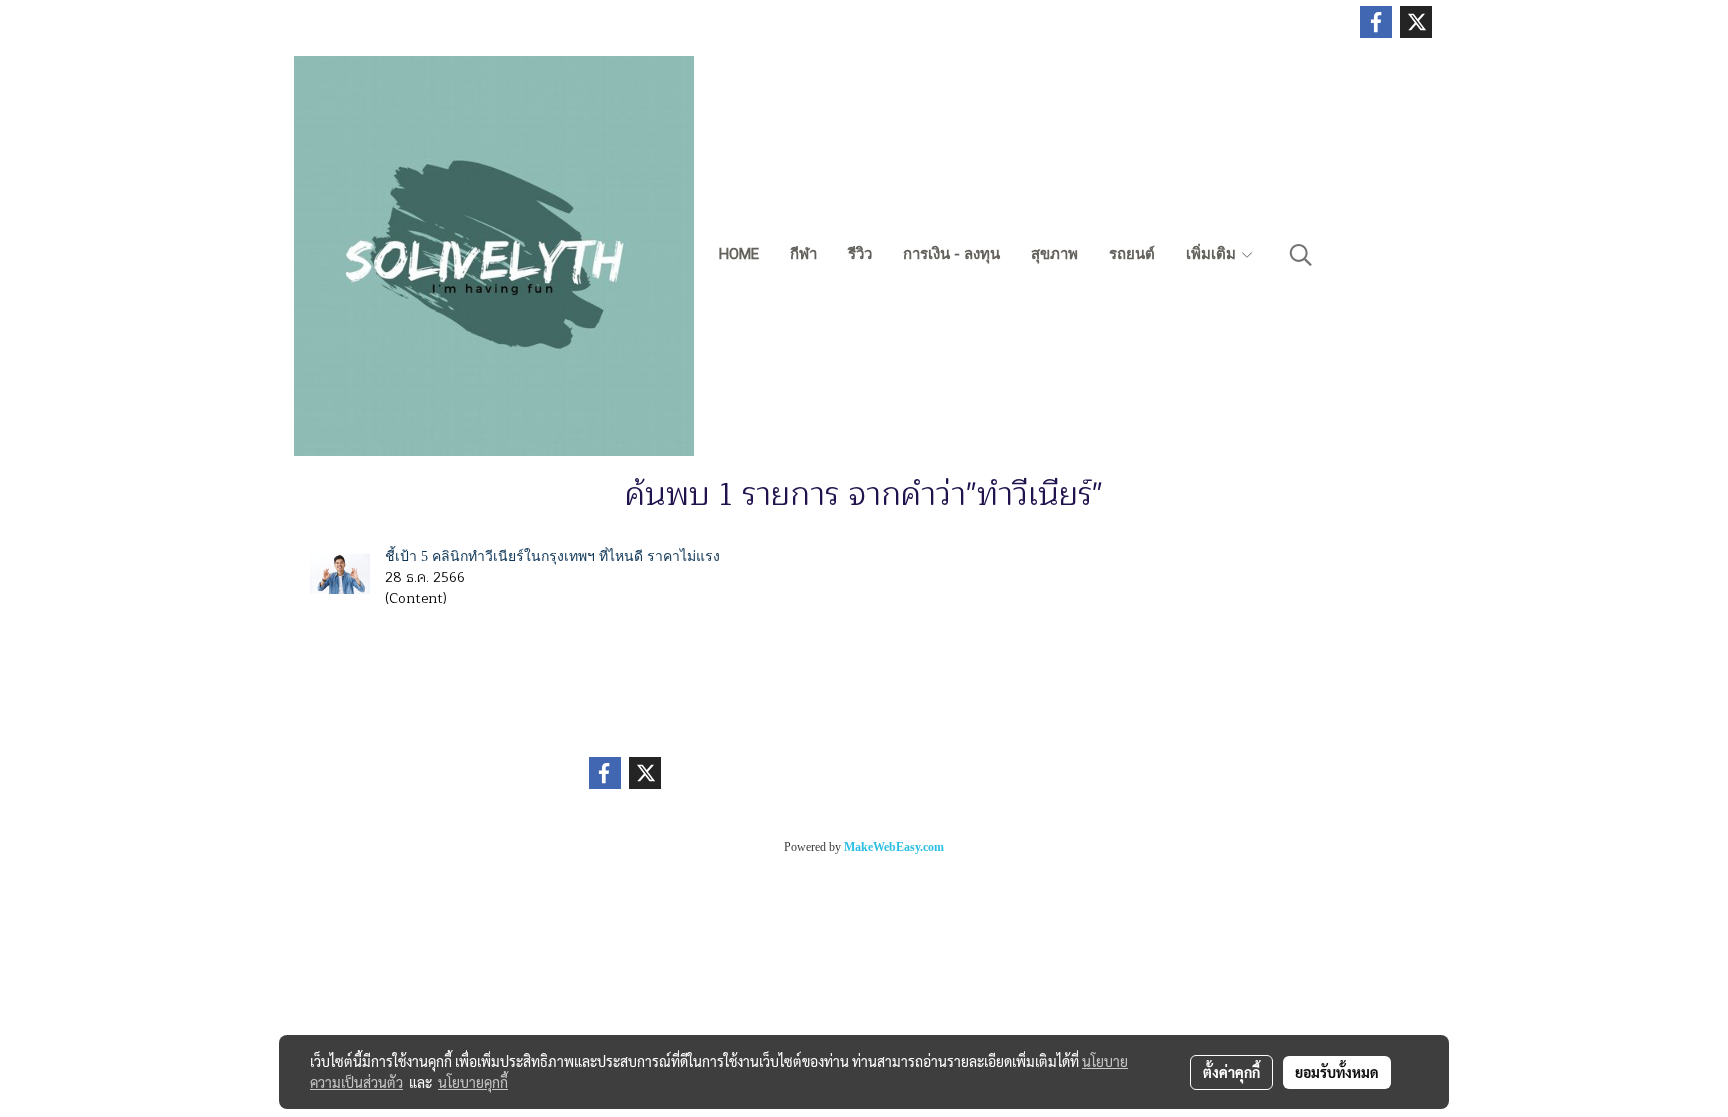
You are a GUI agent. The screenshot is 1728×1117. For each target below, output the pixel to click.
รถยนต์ (1132, 254)
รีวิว (860, 254)
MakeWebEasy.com (894, 847)
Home (739, 254)
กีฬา (803, 254)
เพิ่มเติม (1213, 254)
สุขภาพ (1054, 254)
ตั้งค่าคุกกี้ (1231, 1072)
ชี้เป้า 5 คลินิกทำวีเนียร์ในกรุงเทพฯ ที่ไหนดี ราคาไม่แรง (552, 556)
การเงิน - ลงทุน (951, 254)
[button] (1301, 255)
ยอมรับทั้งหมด (1337, 1072)
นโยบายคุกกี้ (473, 1082)
